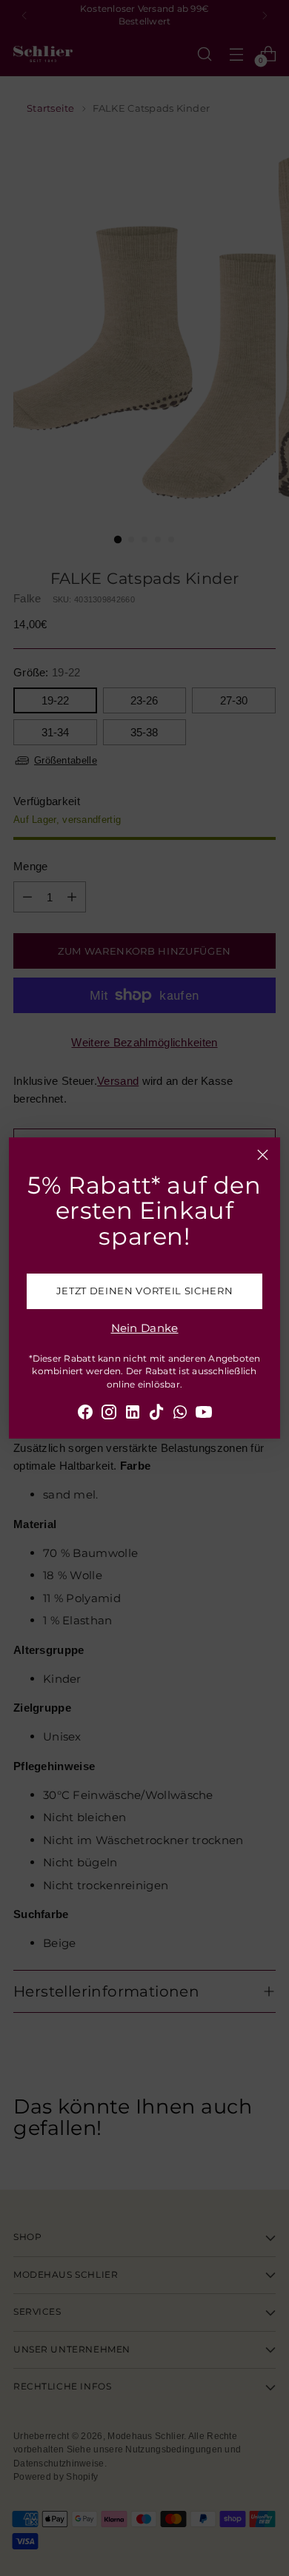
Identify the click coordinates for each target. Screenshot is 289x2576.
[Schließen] (263, 1155)
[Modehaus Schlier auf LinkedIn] (133, 1415)
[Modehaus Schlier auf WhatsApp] (180, 1415)
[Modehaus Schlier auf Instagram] (109, 1415)
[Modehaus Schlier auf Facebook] (85, 1415)
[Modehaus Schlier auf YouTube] (204, 1415)
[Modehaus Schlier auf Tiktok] (156, 1415)
